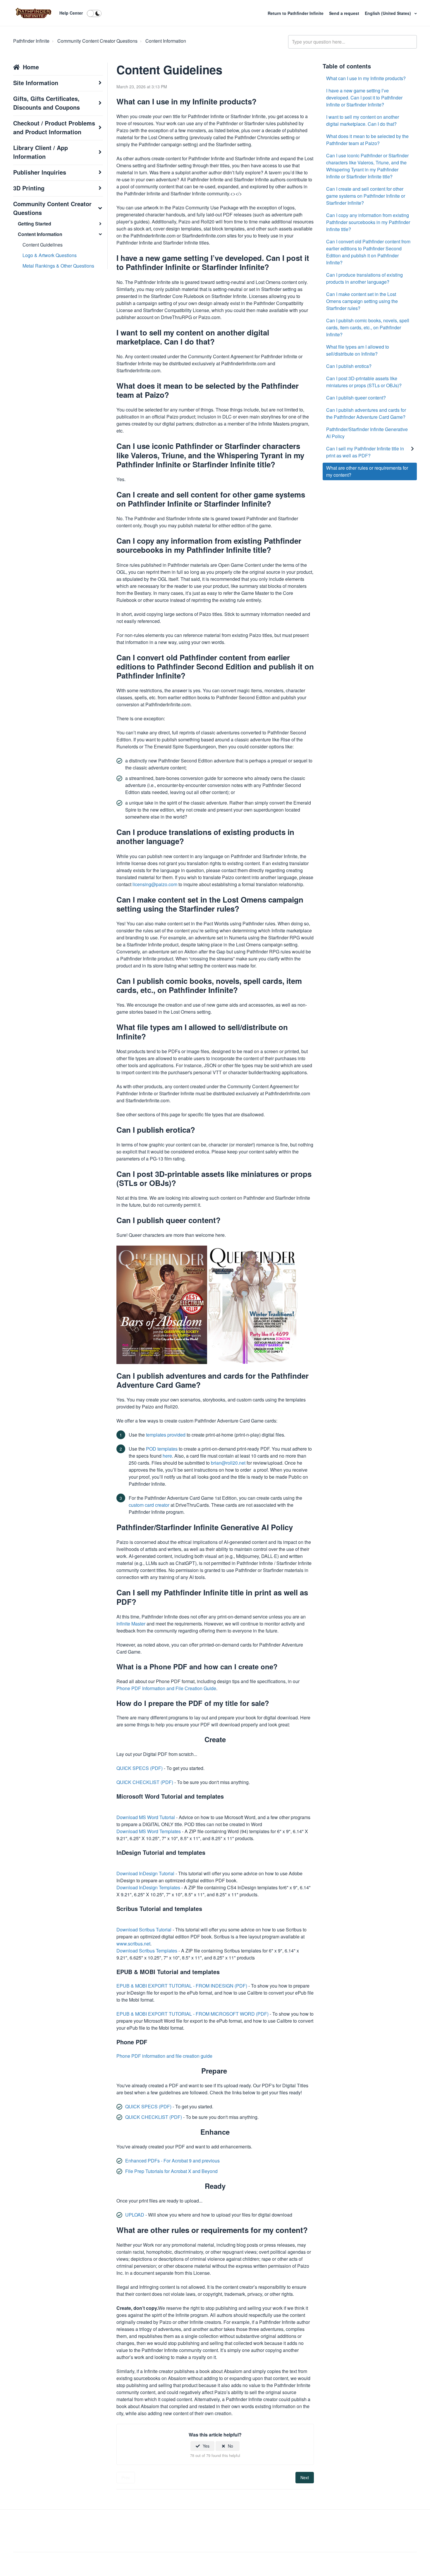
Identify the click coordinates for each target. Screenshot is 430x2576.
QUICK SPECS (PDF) (140, 1768)
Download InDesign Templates (149, 1887)
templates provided (166, 1435)
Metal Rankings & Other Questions (58, 266)
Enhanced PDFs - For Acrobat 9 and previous (172, 2161)
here (167, 1456)
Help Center (71, 13)
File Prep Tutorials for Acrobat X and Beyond (171, 2171)
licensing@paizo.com (155, 884)
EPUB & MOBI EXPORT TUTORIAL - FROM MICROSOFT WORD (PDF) (193, 2014)
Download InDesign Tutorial (145, 1873)
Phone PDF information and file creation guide (164, 2056)
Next (305, 2477)
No (231, 2446)
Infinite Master (131, 1624)
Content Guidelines (43, 245)
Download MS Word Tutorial (146, 1817)
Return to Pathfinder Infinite (296, 13)
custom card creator (149, 1505)
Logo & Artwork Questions (50, 255)
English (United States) (388, 13)
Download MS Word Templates (149, 1831)
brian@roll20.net (228, 1463)
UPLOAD (135, 2215)
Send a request (344, 13)
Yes (206, 2446)
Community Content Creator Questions (97, 41)
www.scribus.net (133, 1944)
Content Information (166, 41)
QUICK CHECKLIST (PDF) (145, 1782)
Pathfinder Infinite (31, 41)
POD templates (162, 1449)
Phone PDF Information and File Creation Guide (166, 1688)
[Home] (33, 13)
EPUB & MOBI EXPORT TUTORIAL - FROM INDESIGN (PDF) (182, 1986)
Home (31, 67)
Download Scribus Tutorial (145, 1930)
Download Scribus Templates (147, 1951)
